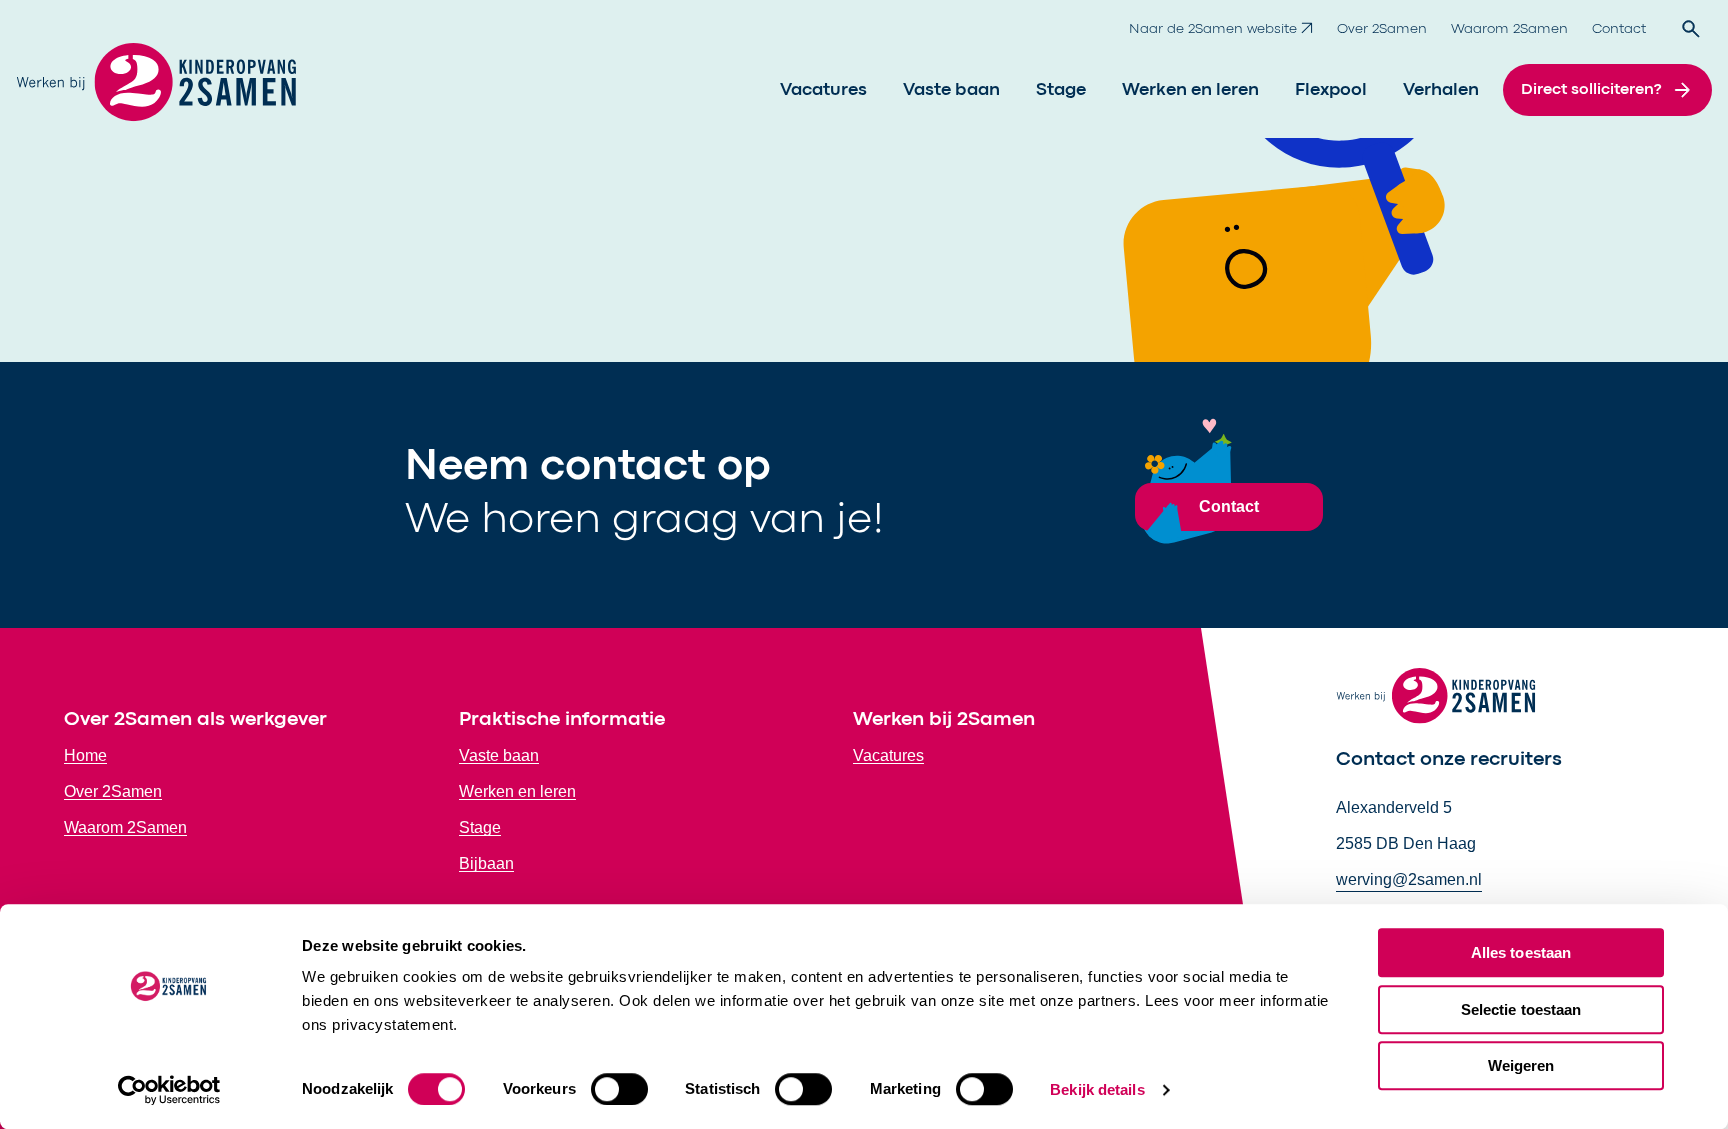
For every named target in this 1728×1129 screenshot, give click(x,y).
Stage (1061, 90)
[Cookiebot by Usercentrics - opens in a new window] (169, 1090)
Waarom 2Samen (1509, 29)
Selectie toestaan (1521, 1009)
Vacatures (823, 90)
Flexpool (1331, 90)
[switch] (619, 1089)
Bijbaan (486, 863)
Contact (1619, 29)
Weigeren (1521, 1065)
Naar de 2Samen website (1213, 29)
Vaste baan (951, 90)
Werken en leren (1190, 90)
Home (85, 755)
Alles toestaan (1521, 952)
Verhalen (1441, 90)
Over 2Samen (1382, 29)
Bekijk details (1097, 1089)
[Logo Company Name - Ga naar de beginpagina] (156, 90)
